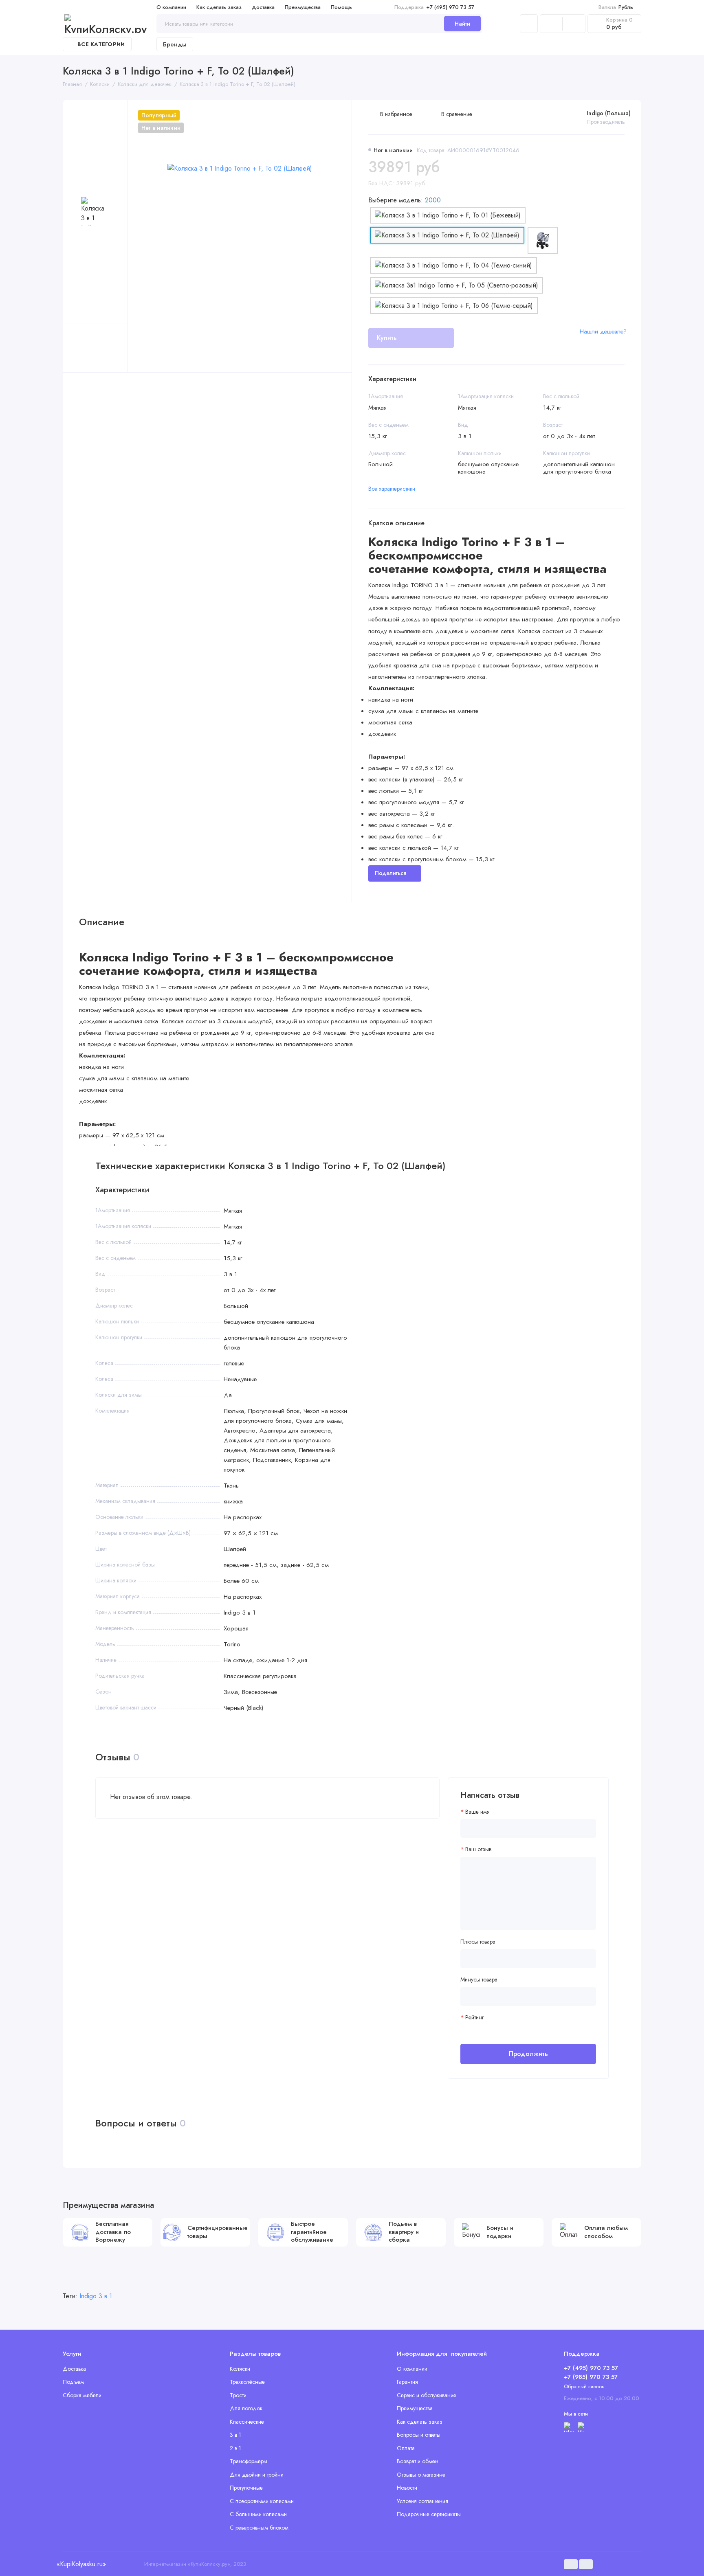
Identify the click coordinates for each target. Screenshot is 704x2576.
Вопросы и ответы (419, 2435)
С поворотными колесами (262, 2501)
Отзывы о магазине (421, 2475)
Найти (462, 24)
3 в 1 (235, 2435)
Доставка (263, 7)
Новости (407, 2488)
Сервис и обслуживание (427, 2395)
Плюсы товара (478, 1942)
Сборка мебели (82, 2395)
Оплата (406, 2448)
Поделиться (390, 873)
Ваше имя (477, 1812)
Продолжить (528, 2054)
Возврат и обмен (418, 2461)
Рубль (616, 7)
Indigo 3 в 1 (96, 2296)
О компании (171, 7)
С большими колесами (258, 2514)
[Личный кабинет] (529, 24)
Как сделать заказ (219, 7)
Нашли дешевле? (603, 331)
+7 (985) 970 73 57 (591, 2377)
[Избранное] (574, 24)
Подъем (73, 2382)
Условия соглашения (422, 2501)
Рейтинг (474, 2018)
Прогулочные (246, 2488)
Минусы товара (479, 1980)
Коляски (240, 2369)
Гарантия (407, 2382)
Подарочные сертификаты (429, 2514)
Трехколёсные (247, 2382)
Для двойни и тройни (257, 2475)
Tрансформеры (249, 2461)
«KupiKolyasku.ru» (81, 2564)
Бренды (175, 44)
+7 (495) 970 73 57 (434, 7)
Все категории (101, 44)
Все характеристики (392, 489)
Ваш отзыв (478, 1849)
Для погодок (246, 2408)
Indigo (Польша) (609, 113)
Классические (247, 2422)
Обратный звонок (584, 2386)
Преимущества (303, 7)
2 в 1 (235, 2448)
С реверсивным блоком (259, 2528)
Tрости (238, 2395)
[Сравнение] (551, 24)
